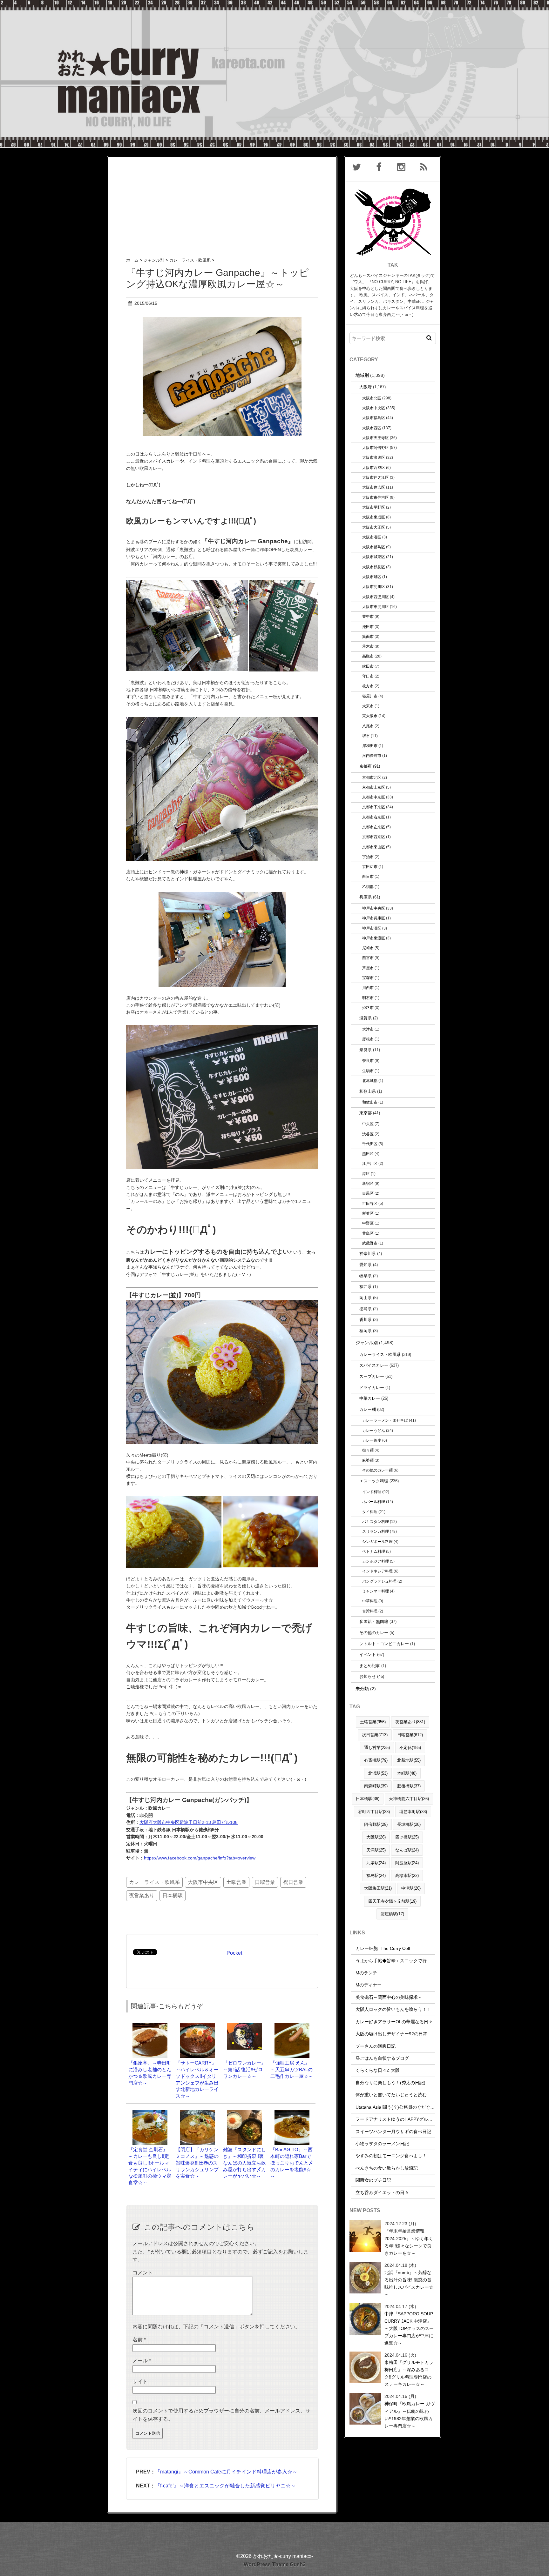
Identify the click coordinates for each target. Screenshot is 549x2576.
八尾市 (368, 726)
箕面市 (368, 636)
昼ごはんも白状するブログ (382, 2058)
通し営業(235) (377, 1748)
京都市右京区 (374, 817)
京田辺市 (370, 867)
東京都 (366, 1113)
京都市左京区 (374, 827)
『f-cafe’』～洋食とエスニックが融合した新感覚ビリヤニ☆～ (225, 2486)
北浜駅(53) (378, 1773)
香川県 (366, 1320)
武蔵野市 (370, 1243)
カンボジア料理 (376, 1561)
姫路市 (368, 1008)
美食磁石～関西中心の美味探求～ (389, 1997)
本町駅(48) (407, 1773)
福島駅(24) (376, 1875)
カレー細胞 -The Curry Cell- (383, 1948)
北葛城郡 (370, 1081)
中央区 (368, 1124)
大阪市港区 (372, 537)
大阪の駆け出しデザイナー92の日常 (391, 2034)
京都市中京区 (374, 797)
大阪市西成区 (374, 467)
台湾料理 (370, 1611)
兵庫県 (366, 897)
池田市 (368, 627)
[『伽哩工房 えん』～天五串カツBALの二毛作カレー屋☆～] (292, 2026)
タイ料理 (370, 1512)
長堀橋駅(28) (409, 1824)
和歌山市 (370, 1102)
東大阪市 (370, 716)
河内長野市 (372, 755)
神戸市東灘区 (374, 938)
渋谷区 (368, 1134)
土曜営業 (236, 1882)
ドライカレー (372, 1388)
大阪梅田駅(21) (378, 1888)
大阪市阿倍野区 (376, 447)
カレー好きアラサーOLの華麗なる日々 (394, 2022)
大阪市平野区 (374, 507)
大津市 (368, 1029)
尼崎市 (368, 948)
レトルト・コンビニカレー (384, 1644)
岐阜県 (366, 1276)
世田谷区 (370, 1203)
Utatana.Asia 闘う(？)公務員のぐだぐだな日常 (402, 2107)
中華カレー (370, 1398)
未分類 (362, 1689)
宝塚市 (368, 978)
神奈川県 (368, 1254)
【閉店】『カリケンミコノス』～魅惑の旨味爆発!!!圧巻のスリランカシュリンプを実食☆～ (197, 2163)
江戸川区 (370, 1163)
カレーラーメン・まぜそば (385, 1420)
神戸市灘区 (372, 928)
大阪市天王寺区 (376, 438)
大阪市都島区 (374, 547)
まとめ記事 (370, 1666)
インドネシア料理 (377, 1571)
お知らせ (368, 1676)
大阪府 (366, 387)
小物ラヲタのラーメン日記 (382, 2144)
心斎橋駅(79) (376, 1760)
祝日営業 (293, 1882)
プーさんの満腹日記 (376, 2046)
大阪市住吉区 (374, 487)
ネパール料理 (374, 1502)
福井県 (366, 1287)
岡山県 (366, 1298)
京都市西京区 (374, 837)
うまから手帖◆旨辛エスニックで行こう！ (398, 1961)
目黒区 (368, 1193)
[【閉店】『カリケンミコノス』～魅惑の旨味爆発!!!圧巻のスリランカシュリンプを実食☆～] (197, 2113)
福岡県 (366, 1331)
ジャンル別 (367, 1343)
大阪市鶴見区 (374, 567)
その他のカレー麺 (377, 1470)
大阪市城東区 (374, 557)
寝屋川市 (370, 696)
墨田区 (368, 1154)
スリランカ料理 (376, 1531)
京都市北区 (372, 777)
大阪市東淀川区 (376, 607)
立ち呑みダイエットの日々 (382, 2192)
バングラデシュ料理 (379, 1581)
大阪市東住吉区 (376, 497)
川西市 (368, 988)
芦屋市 (368, 968)
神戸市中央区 (374, 908)
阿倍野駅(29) (376, 1824)
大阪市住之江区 (376, 477)
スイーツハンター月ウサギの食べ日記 (393, 2132)
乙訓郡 (368, 887)
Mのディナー (369, 1985)
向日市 (368, 876)
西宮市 (368, 958)
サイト (140, 2382)
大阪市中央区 (203, 1882)
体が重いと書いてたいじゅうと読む (391, 2095)
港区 (366, 1174)
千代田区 (370, 1144)
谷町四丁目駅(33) (374, 1812)
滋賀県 (366, 1018)
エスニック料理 (374, 1481)
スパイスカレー (374, 1365)
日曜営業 (265, 1882)
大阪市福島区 (374, 418)
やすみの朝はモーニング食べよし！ (391, 2156)
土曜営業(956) (373, 1722)
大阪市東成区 (374, 517)
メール (142, 2361)
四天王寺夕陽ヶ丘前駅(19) (392, 1901)
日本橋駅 (173, 1895)
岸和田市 (370, 746)
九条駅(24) (376, 1863)
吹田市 (368, 666)
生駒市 (368, 1071)
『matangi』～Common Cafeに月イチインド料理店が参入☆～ (226, 2472)
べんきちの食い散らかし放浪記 (387, 2168)
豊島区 (368, 1233)
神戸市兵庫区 (374, 918)
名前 (139, 2340)
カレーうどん (374, 1430)
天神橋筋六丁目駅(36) (409, 1799)
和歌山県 (368, 1091)
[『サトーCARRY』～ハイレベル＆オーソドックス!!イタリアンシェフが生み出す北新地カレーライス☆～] (197, 2026)
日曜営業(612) (410, 1735)
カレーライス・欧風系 (154, 1882)
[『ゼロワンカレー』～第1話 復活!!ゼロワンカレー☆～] (245, 2026)
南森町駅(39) (376, 1786)
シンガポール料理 (377, 1542)
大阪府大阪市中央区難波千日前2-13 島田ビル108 (189, 1822)
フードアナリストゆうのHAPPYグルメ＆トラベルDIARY (412, 2119)
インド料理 (372, 1492)
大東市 (368, 706)
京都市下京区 (374, 807)
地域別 (362, 375)
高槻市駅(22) (407, 1875)
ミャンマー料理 (376, 1591)
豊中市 (368, 616)
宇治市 (368, 857)
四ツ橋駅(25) (407, 1837)
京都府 (366, 766)
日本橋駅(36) (368, 1799)
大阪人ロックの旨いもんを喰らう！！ (393, 2009)
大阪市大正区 (374, 527)
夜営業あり (142, 1895)
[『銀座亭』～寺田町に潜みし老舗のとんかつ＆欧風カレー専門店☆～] (150, 2026)
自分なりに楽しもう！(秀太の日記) (390, 2083)
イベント (368, 1655)
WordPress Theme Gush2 (275, 2564)
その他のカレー (374, 1633)
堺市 (366, 736)
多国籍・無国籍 (374, 1622)
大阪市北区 (372, 398)
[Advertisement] (222, 201)
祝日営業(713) (375, 1735)
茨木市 (368, 646)
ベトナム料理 (374, 1551)
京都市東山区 (374, 847)
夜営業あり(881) (410, 1722)
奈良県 (366, 1050)
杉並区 (368, 1213)
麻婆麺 (368, 1460)
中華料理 (370, 1601)
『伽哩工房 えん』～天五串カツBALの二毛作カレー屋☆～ (292, 2069)
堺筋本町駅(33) (413, 1812)
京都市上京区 (374, 787)
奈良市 (368, 1061)
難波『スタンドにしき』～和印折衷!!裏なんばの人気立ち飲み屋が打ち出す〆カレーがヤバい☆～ (244, 2163)
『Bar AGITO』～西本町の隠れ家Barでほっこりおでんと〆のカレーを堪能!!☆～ (292, 2163)
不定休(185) (410, 1748)
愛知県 (366, 1265)
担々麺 (368, 1450)
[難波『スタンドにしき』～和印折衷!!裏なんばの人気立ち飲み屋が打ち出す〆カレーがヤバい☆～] (245, 2113)
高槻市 (368, 656)
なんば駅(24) (407, 1850)
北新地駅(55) (409, 1760)
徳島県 (366, 1309)
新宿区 (368, 1183)
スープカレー (372, 1376)
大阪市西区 (372, 428)
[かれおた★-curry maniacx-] (274, 4)
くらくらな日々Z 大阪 (378, 2070)
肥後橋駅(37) (409, 1786)
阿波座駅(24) (407, 1863)
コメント (143, 2273)
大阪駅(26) (376, 1837)
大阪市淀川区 (374, 587)
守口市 (368, 676)
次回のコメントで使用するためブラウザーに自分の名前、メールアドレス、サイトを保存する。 (221, 2415)
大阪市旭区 (372, 577)
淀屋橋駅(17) (392, 1914)
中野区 (368, 1223)
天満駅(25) (376, 1850)
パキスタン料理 (376, 1522)
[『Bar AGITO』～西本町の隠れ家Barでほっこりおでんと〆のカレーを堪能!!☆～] (292, 2113)
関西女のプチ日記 (373, 2180)
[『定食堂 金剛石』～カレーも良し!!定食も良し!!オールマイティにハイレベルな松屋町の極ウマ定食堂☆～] (150, 2113)
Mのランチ (366, 1973)
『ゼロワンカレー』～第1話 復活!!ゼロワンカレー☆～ (244, 2069)
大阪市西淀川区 (376, 597)
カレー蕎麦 (372, 1440)
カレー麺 (368, 1409)
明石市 (368, 998)
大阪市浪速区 (374, 457)
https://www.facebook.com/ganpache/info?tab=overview (200, 1858)
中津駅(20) (411, 1888)
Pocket (234, 1953)
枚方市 (368, 686)
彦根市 (368, 1039)
